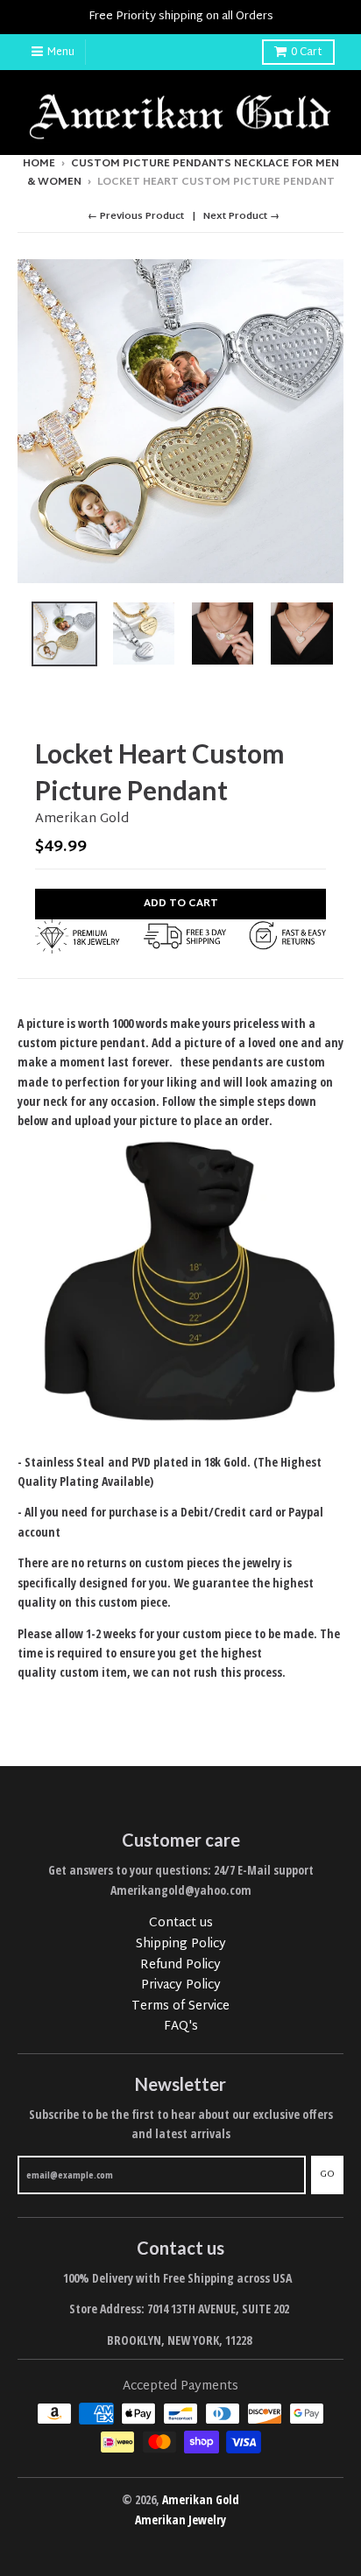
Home (39, 164)
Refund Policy (180, 1965)
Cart (307, 53)
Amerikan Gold (82, 819)
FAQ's (181, 2027)
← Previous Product (136, 216)
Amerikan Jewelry (180, 2520)
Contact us (181, 1923)
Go (327, 2174)
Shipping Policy (181, 1944)
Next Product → (241, 216)
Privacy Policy (181, 1985)
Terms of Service (180, 2006)
